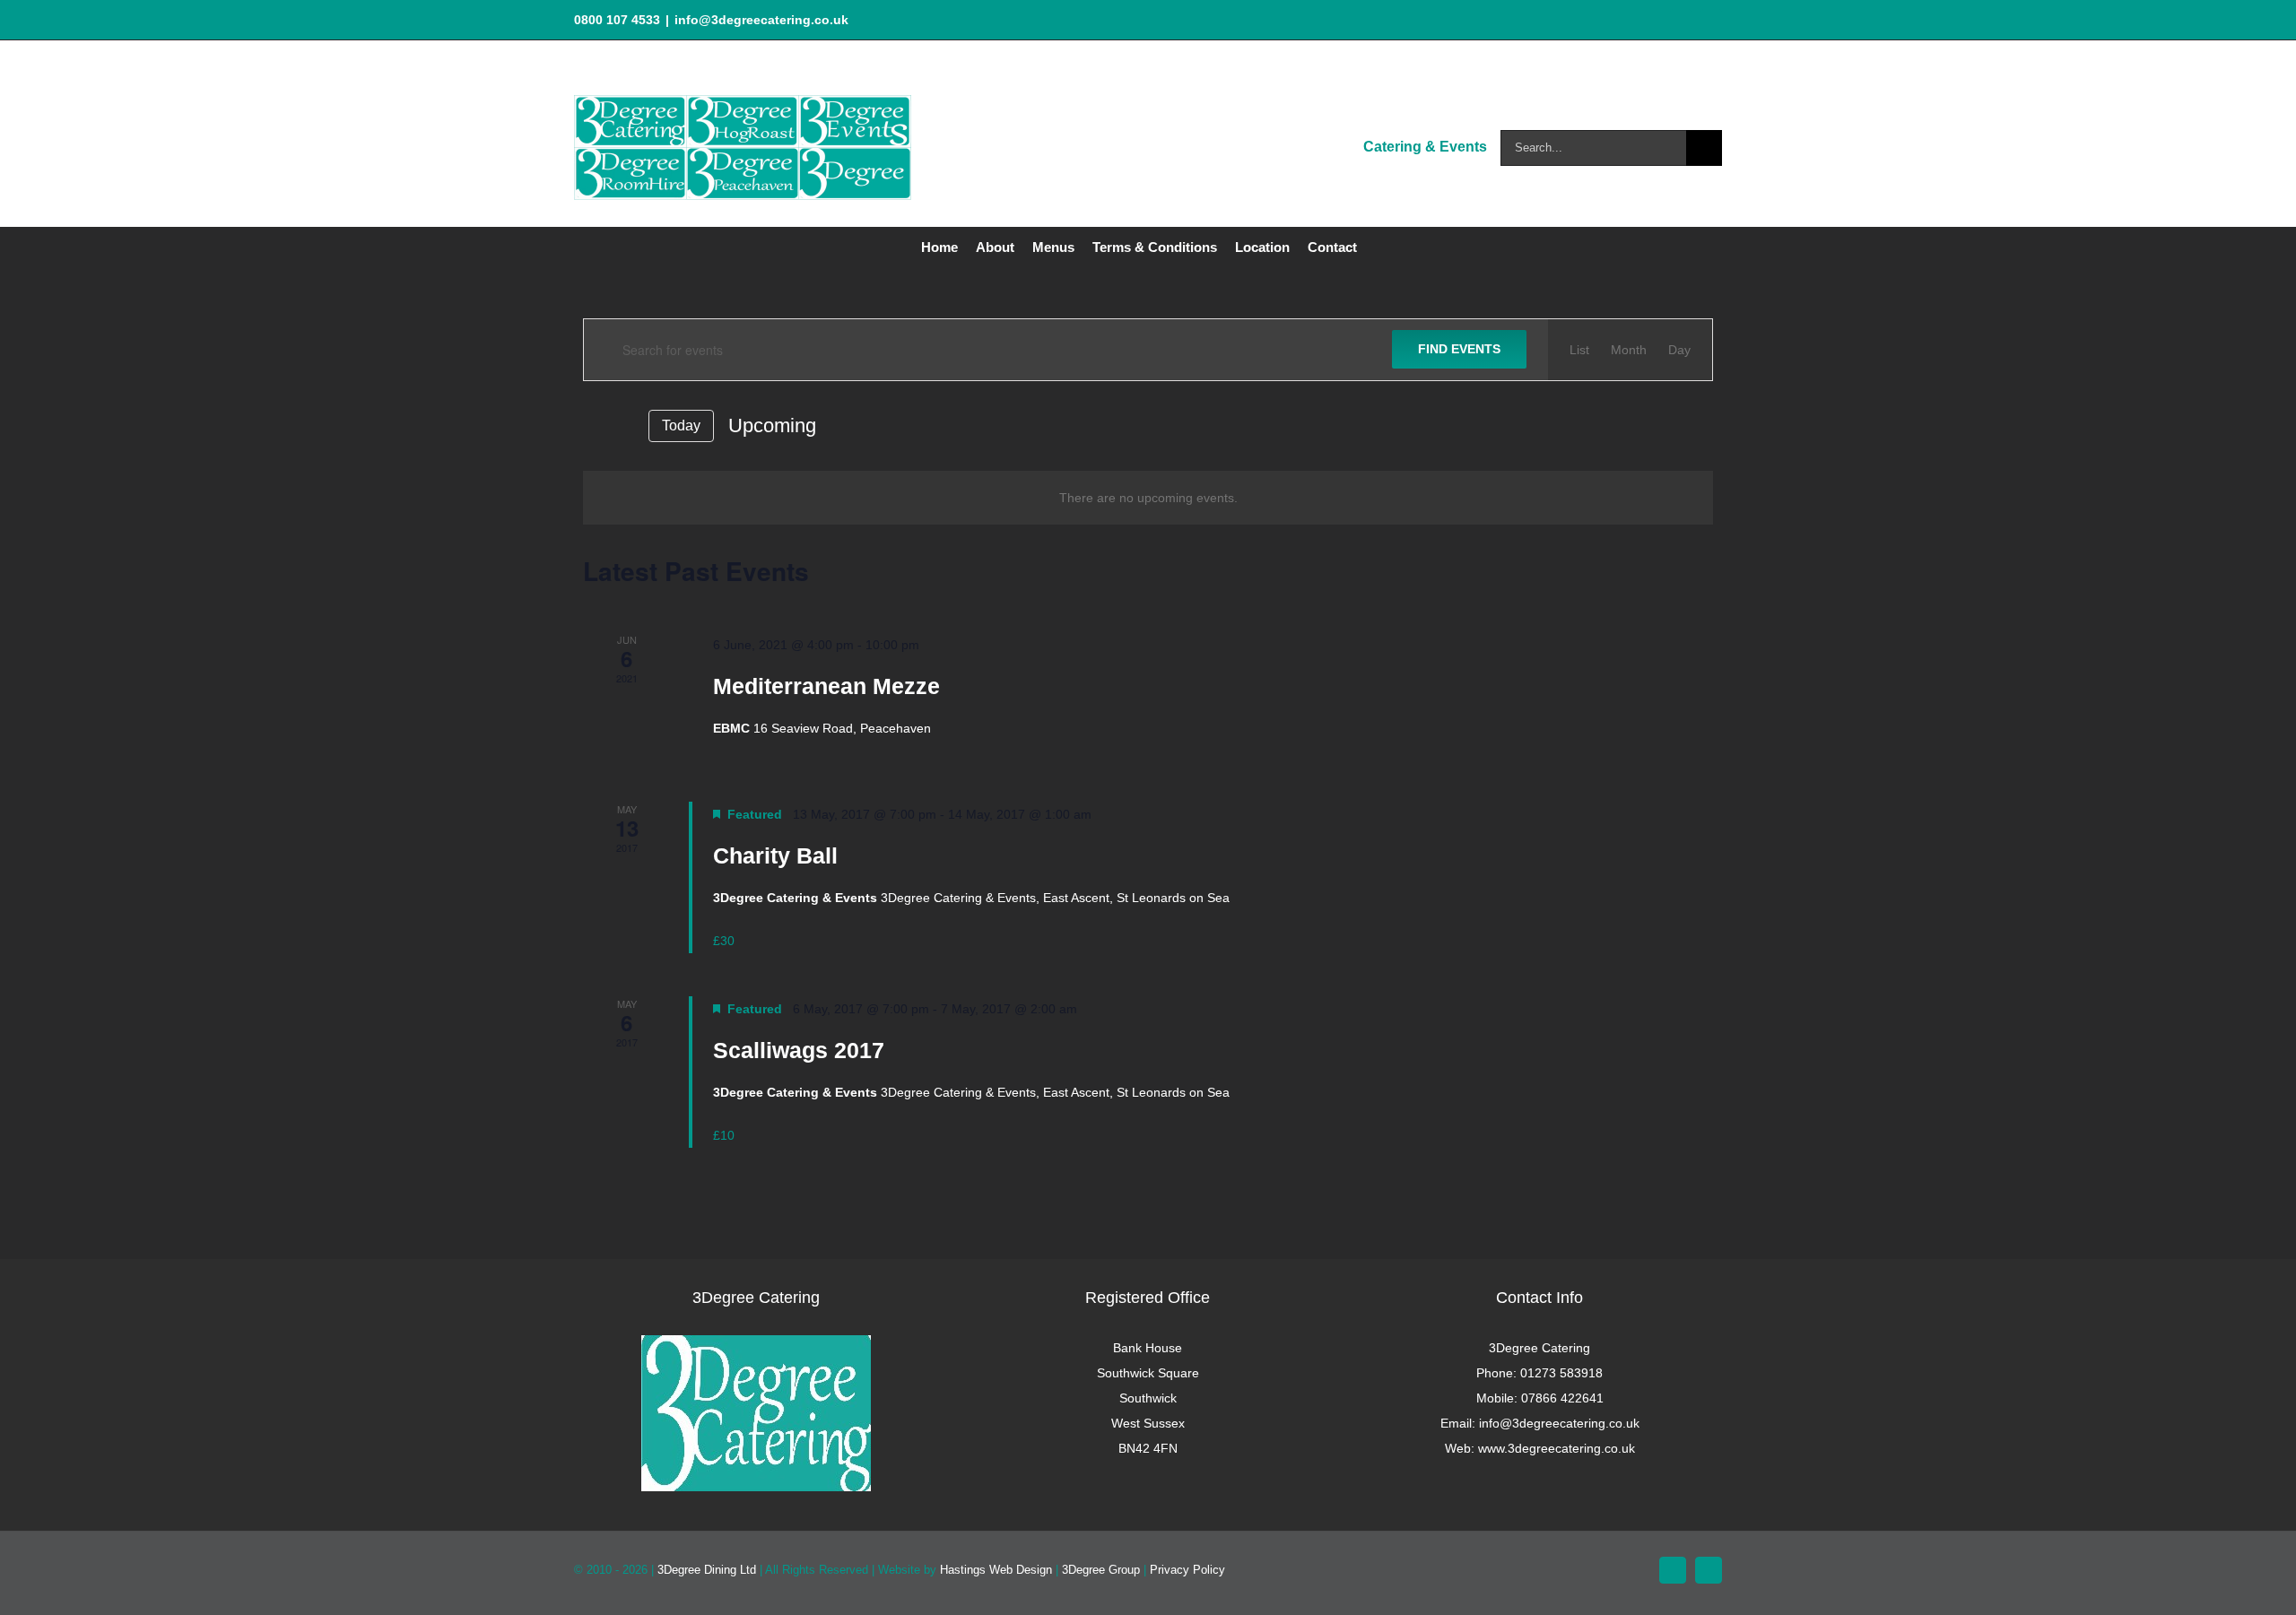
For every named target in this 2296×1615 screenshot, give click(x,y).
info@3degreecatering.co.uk (761, 20)
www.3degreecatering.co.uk (1557, 1448)
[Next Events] (623, 426)
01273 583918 (1561, 1373)
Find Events (1459, 349)
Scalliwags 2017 (799, 1050)
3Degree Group (1101, 1570)
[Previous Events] (594, 425)
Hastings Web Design (996, 1570)
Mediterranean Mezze (826, 686)
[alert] (1148, 498)
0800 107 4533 (617, 20)
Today (681, 425)
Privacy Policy (1187, 1570)
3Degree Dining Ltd (707, 1570)
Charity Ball (775, 855)
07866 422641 (1562, 1398)
